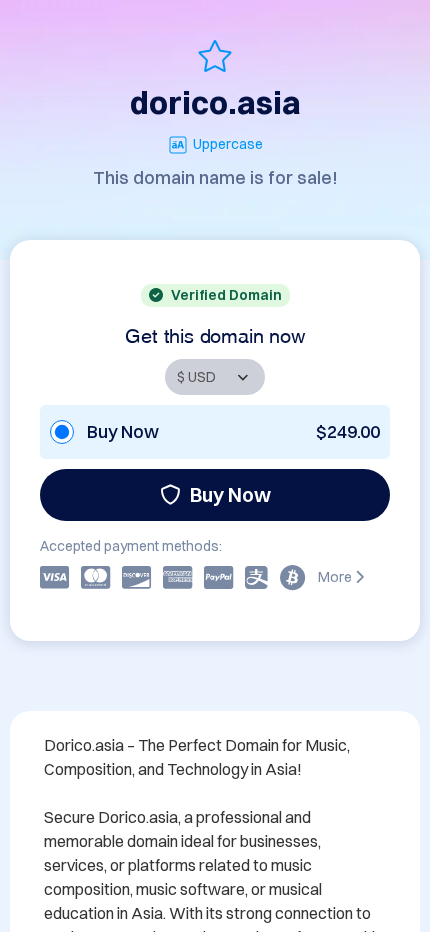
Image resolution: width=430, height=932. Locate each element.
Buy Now (230, 494)
